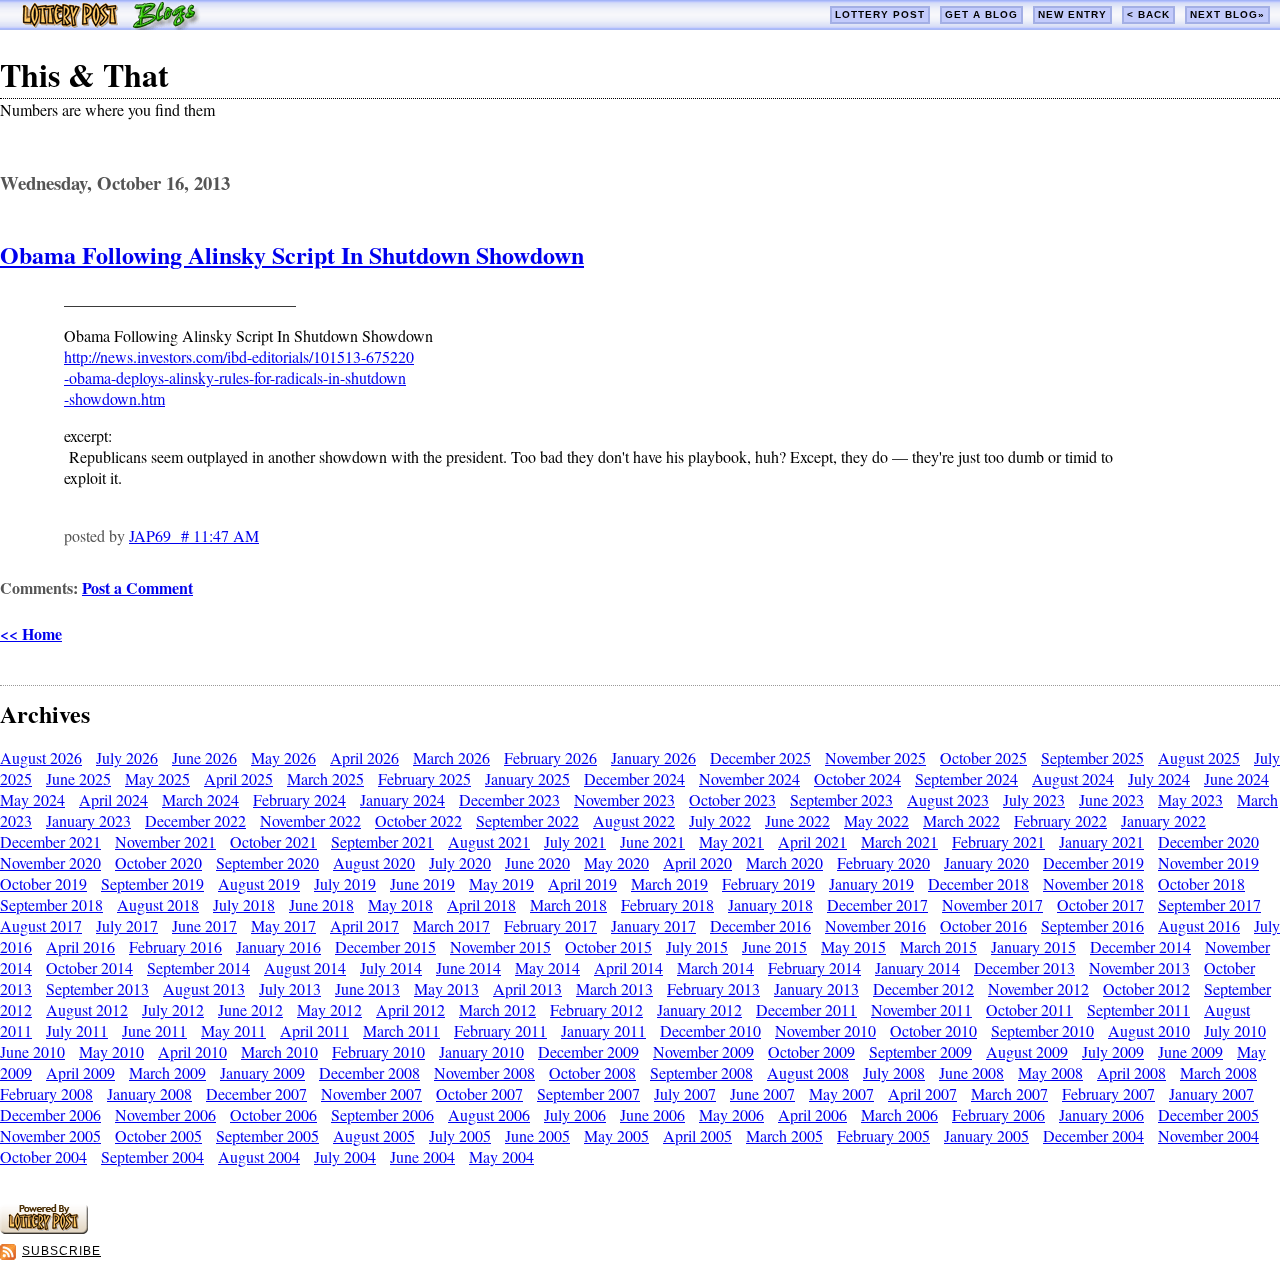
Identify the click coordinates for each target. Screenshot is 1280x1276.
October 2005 (158, 1135)
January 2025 (527, 778)
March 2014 (715, 967)
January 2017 (653, 925)
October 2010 (933, 1030)
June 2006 (652, 1114)
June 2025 (78, 778)
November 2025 (875, 757)
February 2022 (1060, 820)
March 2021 (899, 841)
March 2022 (961, 820)
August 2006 (489, 1114)
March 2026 (451, 757)
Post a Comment (137, 587)
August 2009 (1027, 1051)
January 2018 (770, 904)
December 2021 (50, 841)
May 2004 (501, 1156)
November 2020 (50, 862)
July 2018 (244, 904)
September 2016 (1092, 925)
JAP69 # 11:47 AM (194, 535)
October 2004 (43, 1156)
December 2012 (923, 988)
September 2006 (382, 1114)
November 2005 (50, 1135)
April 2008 (1131, 1072)
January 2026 (653, 757)
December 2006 (50, 1114)
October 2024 (857, 778)
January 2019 (871, 883)
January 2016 (278, 946)
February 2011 (500, 1030)
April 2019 (582, 883)
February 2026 (550, 757)
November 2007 (371, 1093)
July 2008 (894, 1072)
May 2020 (616, 862)
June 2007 (762, 1093)
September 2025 (1092, 757)
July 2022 (720, 820)
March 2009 (167, 1072)
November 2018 (1093, 883)
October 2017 (1100, 904)
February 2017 (550, 925)
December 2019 (1093, 862)
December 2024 (634, 778)
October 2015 (608, 946)
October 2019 (43, 883)
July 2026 (127, 757)
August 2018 (158, 904)
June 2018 (321, 904)
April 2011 (314, 1030)
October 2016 (983, 925)
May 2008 (1050, 1072)
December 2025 (760, 757)
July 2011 (77, 1030)
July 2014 (391, 967)
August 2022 (634, 820)
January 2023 (88, 820)
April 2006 (812, 1114)
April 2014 (628, 967)
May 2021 (731, 841)
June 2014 (468, 967)
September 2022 (527, 820)
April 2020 (697, 862)
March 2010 (279, 1051)
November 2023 (624, 799)
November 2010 (825, 1030)
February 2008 (46, 1093)
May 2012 (329, 1009)
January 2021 (1101, 841)
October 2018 (1201, 883)
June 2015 (774, 946)
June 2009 (1190, 1051)
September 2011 (1138, 1009)
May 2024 (32, 799)
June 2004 (422, 1156)
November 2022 (310, 820)
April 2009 (80, 1072)
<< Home (31, 633)
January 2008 (149, 1093)
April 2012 (410, 1009)
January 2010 (481, 1051)
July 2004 (345, 1156)
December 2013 (1024, 967)
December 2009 (588, 1051)
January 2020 (986, 862)
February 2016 (175, 946)
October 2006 (273, 1114)
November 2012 (1038, 988)
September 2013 (97, 988)
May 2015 (853, 946)
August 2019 (259, 883)
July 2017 (127, 925)
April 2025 (238, 778)
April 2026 (364, 757)
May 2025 (157, 778)
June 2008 (971, 1072)
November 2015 (500, 946)
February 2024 (299, 799)
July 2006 (575, 1114)
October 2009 (811, 1051)
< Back (1148, 14)
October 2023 (732, 799)
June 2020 (537, 862)
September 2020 (267, 862)
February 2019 (768, 883)
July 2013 (290, 988)
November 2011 (921, 1009)
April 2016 (80, 946)
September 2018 (51, 904)
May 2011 (233, 1030)
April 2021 (812, 841)
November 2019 (1208, 862)
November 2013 (1139, 967)
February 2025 (424, 778)
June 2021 (652, 841)
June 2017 (204, 925)
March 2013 (614, 988)
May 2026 (283, 757)
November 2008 (484, 1072)
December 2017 (877, 904)
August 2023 (948, 799)
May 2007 (841, 1093)
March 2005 (784, 1135)
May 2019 (501, 883)
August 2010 (1149, 1030)
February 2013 (713, 988)
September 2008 (701, 1072)
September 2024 (966, 778)
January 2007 (1211, 1093)
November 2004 (1208, 1135)
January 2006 (1101, 1114)
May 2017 (283, 925)
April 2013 (527, 988)
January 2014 (917, 967)
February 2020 (883, 862)
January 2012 (699, 1009)
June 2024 (1236, 778)
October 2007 (479, 1093)
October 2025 (983, 757)
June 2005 (537, 1135)
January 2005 (986, 1135)
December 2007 (256, 1093)
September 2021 (382, 841)
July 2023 (1034, 799)
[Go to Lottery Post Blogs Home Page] (110, 23)
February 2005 (883, 1135)
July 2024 (1159, 778)
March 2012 (497, 1009)
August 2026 (41, 757)
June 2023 (1111, 799)
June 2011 (154, 1030)
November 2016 (875, 925)
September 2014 (198, 967)
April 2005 (697, 1135)
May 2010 (111, 1051)
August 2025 (1199, 757)
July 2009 (1113, 1051)
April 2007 (922, 1093)
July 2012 (173, 1009)
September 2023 (841, 799)
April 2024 (113, 799)
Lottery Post (880, 14)
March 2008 (1218, 1072)
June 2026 (204, 757)
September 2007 (588, 1093)
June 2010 (32, 1051)
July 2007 (685, 1093)
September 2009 (920, 1051)
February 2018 (667, 904)
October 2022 (418, 820)
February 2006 (998, 1114)
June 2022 (797, 820)
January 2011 (603, 1030)
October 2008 (592, 1072)
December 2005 (1208, 1114)
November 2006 (165, 1114)
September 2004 (152, 1156)
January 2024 (402, 799)
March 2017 (451, 925)
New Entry (1072, 14)
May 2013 (446, 988)
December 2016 (760, 925)
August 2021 (489, 841)
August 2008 (808, 1072)
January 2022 (1163, 820)
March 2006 (899, 1114)
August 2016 (1199, 925)
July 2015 (697, 946)
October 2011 (1029, 1009)
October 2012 (1146, 988)
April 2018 (481, 904)
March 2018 (568, 904)
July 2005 (460, 1135)
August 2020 (374, 862)
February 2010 (378, 1051)
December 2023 (509, 799)
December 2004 (1093, 1135)
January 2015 (1033, 946)
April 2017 (364, 925)
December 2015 (385, 946)
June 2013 (367, 988)
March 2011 (401, 1030)
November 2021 (165, 841)
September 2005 (267, 1135)
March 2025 (325, 778)
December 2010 (710, 1030)
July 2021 (575, 841)
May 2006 (731, 1114)
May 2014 (547, 967)
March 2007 (1009, 1093)
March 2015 (938, 946)
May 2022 (876, 820)
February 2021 (998, 841)
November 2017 (992, 904)
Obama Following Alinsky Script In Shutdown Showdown (292, 254)
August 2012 (87, 1009)
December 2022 (195, 820)
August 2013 (204, 988)
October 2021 (273, 841)
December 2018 (978, 883)
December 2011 (806, 1009)
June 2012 (250, 1009)
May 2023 (1190, 799)
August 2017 (41, 925)
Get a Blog (981, 14)
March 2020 (784, 862)
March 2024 (200, 799)
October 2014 (89, 967)
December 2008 (369, 1072)
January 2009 (262, 1072)
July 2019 (345, 883)
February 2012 (596, 1009)
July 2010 (1235, 1030)
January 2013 (816, 988)
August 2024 (1073, 778)
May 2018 (400, 904)
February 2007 (1108, 1093)
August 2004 (259, 1156)
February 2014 (814, 967)
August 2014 (305, 967)
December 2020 (1208, 841)
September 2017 (1209, 904)
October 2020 (158, 862)
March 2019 (669, 883)
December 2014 (1140, 946)
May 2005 (616, 1135)
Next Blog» (1227, 14)
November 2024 (749, 778)
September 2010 (1042, 1030)
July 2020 (460, 862)
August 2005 (374, 1135)
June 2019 (422, 883)
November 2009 (703, 1051)
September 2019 (152, 883)
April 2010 (192, 1051)
